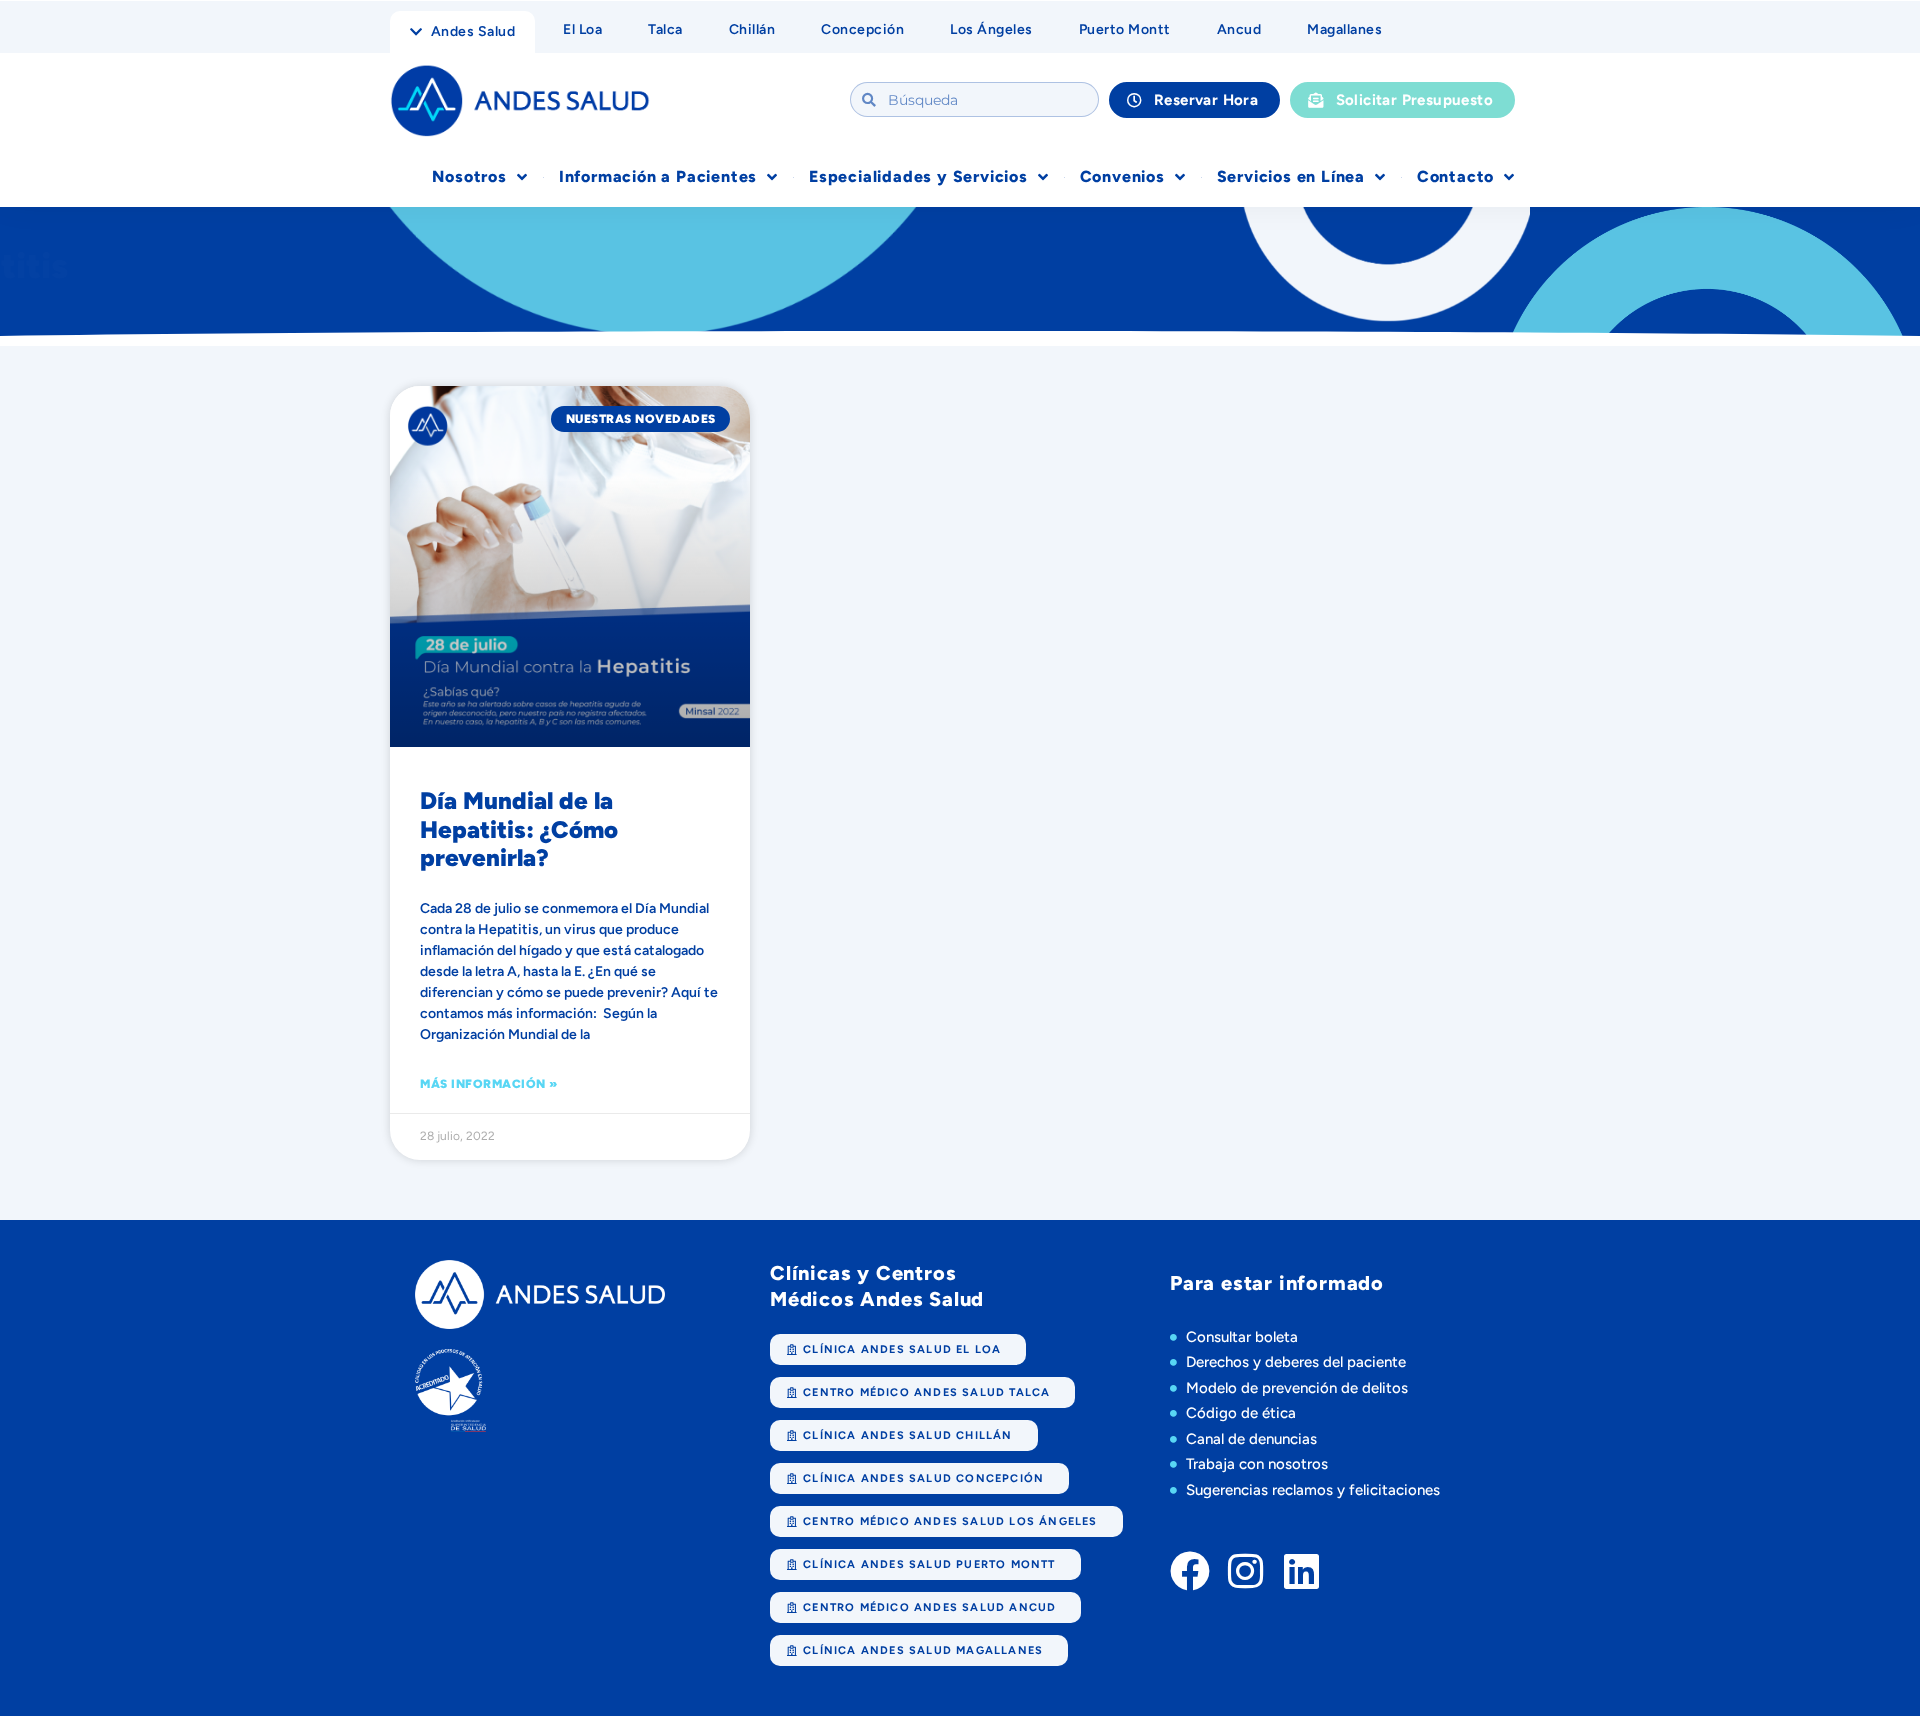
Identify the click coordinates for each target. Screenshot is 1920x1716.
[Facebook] (1190, 1571)
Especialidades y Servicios (918, 176)
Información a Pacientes (658, 176)
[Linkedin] (1302, 1571)
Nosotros (469, 176)
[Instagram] (1246, 1571)
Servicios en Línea (1291, 176)
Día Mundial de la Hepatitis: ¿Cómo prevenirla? (519, 829)
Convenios (1122, 176)
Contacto (1455, 176)
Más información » (489, 1084)
